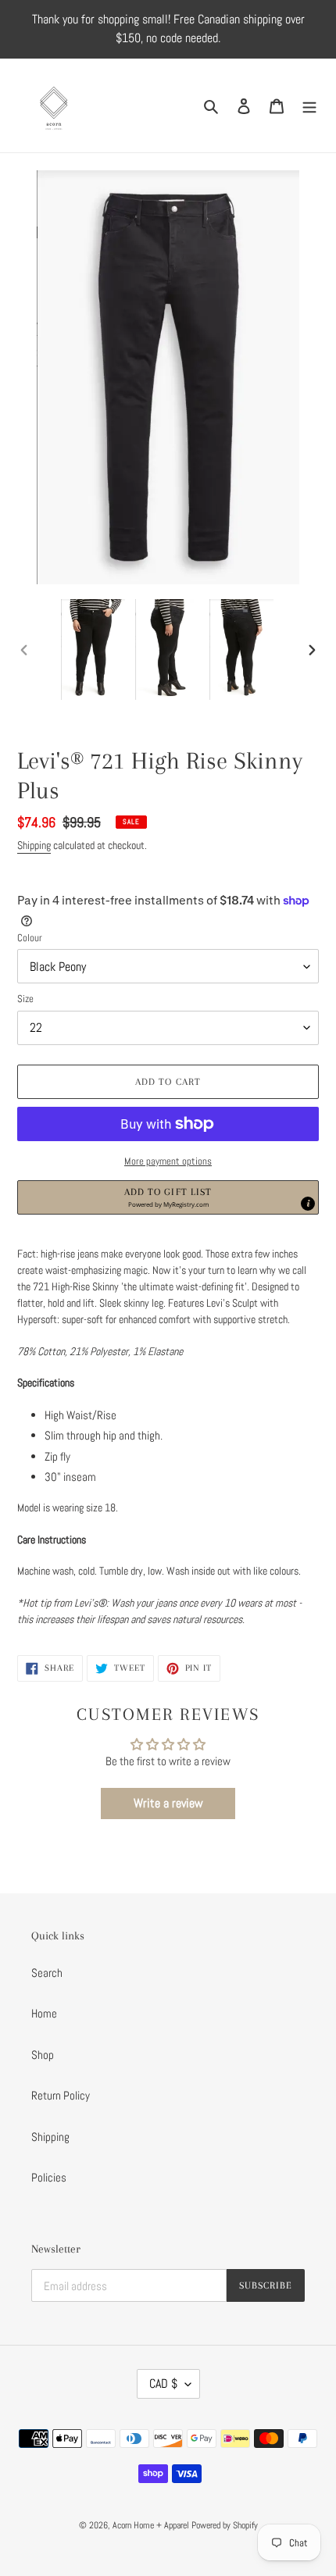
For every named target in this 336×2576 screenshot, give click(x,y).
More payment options (168, 1161)
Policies (49, 2177)
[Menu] (309, 106)
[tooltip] (308, 1204)
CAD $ (163, 2383)
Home (44, 2013)
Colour (30, 938)
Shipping (34, 845)
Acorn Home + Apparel (152, 2525)
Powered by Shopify (225, 2525)
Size (25, 999)
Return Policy (61, 2095)
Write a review (168, 1803)
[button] (168, 1197)
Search (47, 1973)
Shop (43, 2055)
